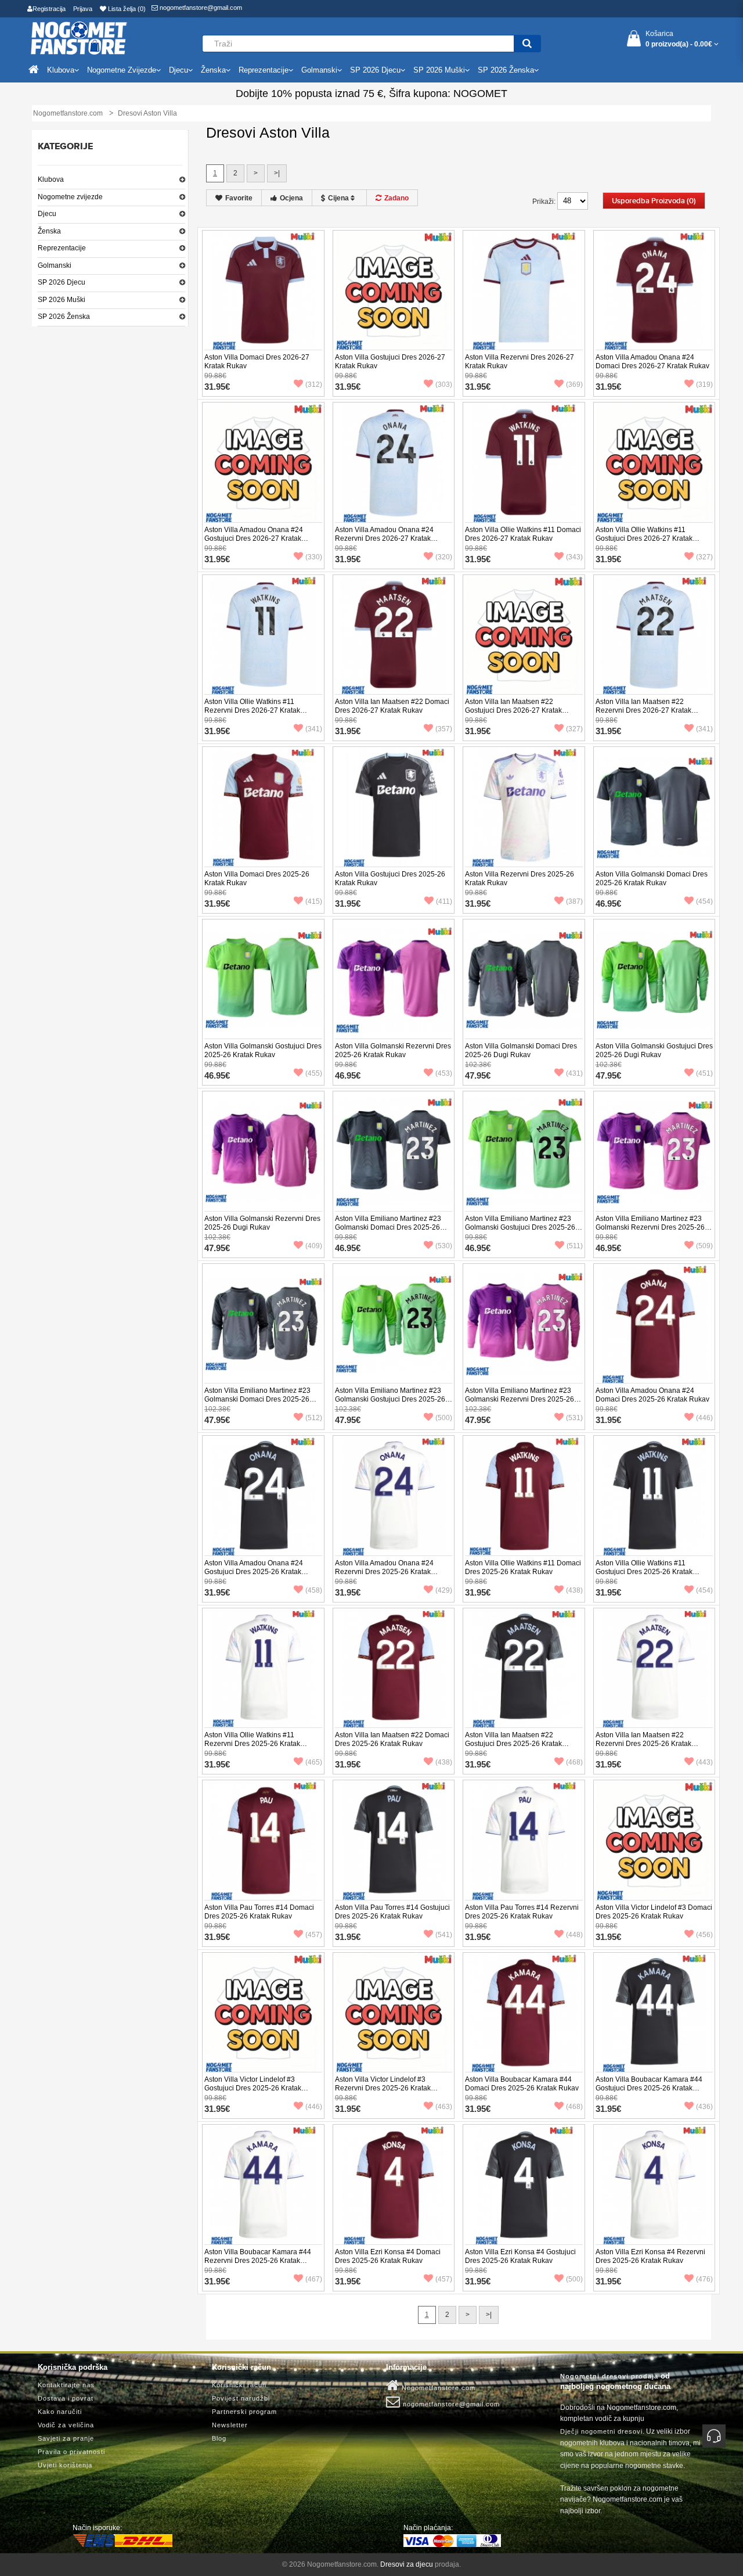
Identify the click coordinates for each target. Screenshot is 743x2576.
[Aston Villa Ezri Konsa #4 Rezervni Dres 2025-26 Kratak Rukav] (654, 2185)
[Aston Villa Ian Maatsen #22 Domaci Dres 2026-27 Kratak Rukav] (394, 635)
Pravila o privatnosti (71, 2452)
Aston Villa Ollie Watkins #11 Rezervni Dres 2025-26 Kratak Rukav (252, 1744)
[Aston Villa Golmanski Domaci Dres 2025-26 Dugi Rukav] (524, 979)
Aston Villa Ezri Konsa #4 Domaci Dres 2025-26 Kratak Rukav (388, 2256)
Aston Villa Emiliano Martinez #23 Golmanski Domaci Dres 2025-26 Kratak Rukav (388, 1227)
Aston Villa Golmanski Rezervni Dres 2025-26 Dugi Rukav (262, 1223)
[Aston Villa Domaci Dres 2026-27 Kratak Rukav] (263, 290)
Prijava (83, 9)
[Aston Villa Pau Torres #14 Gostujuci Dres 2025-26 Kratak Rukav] (394, 1841)
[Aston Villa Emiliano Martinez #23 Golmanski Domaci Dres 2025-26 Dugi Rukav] (263, 1324)
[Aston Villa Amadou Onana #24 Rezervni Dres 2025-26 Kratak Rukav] (394, 1496)
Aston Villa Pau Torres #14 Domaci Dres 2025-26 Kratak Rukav (259, 1912)
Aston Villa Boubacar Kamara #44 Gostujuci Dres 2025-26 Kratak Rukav (649, 2088)
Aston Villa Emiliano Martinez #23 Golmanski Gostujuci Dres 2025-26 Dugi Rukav (390, 1399)
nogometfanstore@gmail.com (200, 8)
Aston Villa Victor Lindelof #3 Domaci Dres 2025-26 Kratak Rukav (654, 1912)
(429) (444, 1590)
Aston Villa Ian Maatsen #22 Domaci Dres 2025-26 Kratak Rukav (392, 1739)
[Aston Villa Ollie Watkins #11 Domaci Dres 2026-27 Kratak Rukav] (524, 463)
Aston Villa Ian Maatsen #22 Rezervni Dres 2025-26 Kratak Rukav (643, 1744)
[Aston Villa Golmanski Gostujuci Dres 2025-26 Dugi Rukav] (654, 979)
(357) (444, 729)
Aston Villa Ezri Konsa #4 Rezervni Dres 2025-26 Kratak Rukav (650, 2256)
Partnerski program (244, 2412)
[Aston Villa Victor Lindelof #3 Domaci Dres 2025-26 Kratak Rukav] (654, 1841)
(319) (704, 385)
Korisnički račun (239, 2385)
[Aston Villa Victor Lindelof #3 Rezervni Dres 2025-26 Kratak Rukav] (394, 2013)
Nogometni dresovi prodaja (609, 2376)
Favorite (239, 198)
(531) (574, 1418)
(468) (574, 1762)
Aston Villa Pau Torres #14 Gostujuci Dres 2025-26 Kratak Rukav (392, 1912)
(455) (314, 1073)
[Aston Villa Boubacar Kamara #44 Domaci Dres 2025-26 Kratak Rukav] (524, 2013)
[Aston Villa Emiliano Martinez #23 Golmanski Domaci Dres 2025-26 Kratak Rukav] (394, 1152)
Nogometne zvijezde (70, 197)
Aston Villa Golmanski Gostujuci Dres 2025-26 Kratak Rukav (263, 1050)
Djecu (47, 214)
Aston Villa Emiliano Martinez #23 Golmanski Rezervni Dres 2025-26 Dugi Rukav (520, 1399)
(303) (444, 385)
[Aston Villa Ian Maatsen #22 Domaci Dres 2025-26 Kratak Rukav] (394, 1668)
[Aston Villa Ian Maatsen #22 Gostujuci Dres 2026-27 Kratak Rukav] (524, 635)
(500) (444, 1418)
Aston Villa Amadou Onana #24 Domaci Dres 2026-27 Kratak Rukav (652, 362)
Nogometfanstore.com (437, 2388)
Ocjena (291, 198)
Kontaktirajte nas (66, 2385)
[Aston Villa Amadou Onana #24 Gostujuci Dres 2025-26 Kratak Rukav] (263, 1496)
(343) (574, 557)
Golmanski (55, 265)
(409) (314, 1246)
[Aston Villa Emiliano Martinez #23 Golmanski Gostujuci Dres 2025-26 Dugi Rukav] (394, 1324)
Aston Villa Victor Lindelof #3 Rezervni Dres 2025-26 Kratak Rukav (383, 2088)
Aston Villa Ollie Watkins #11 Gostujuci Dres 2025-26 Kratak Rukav (644, 1572)
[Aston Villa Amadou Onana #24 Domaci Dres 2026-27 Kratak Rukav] (654, 290)
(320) (444, 557)
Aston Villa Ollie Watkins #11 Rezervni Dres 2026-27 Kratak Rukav (252, 710)
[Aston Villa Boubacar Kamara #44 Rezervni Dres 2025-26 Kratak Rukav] (263, 2185)
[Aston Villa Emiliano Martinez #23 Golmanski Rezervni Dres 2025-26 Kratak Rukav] (654, 1152)
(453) (444, 1073)
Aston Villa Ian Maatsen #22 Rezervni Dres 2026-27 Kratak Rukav (643, 710)
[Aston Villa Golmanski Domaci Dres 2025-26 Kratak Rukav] (654, 807)
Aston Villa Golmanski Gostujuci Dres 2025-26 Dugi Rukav (654, 1050)
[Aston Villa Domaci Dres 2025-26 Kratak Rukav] (263, 807)
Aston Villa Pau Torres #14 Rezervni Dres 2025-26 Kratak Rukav (522, 1912)
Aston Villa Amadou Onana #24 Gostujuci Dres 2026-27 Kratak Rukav (254, 538)
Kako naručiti (60, 2412)
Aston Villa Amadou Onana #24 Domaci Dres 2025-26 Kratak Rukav (652, 1395)
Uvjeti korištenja (65, 2465)
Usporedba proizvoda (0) (654, 201)
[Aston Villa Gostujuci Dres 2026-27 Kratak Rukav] (394, 290)
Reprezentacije (62, 248)
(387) (574, 901)
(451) (704, 1073)
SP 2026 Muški (62, 300)
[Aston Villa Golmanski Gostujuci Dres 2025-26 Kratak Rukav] (263, 979)
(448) (574, 1935)
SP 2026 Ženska (64, 317)
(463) (444, 2107)
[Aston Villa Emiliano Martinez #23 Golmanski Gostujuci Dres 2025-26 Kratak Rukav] (524, 1152)
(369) (574, 385)
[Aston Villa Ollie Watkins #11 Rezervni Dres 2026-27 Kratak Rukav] (263, 635)
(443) (704, 1762)
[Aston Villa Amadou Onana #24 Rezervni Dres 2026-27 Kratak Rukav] (394, 463)
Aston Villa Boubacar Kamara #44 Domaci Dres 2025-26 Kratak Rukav (522, 2084)
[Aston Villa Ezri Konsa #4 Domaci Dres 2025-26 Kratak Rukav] (394, 2185)
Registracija (49, 9)
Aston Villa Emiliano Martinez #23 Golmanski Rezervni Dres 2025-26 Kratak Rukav (650, 1227)
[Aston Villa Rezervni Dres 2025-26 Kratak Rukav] (524, 807)
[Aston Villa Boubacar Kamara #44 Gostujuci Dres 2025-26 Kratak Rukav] (654, 2013)
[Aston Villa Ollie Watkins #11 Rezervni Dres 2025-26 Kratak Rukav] (263, 1668)
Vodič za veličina (66, 2425)
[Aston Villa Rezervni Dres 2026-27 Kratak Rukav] (524, 290)
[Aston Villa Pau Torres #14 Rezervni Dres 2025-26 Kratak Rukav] (524, 1841)
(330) (314, 557)
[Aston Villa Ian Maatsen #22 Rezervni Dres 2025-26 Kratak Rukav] (654, 1668)
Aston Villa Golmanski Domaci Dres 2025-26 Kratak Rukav (652, 879)
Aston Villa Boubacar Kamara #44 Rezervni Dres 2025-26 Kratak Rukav (258, 2261)
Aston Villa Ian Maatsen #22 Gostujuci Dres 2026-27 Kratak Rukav (513, 710)
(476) (704, 2279)
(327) (704, 557)
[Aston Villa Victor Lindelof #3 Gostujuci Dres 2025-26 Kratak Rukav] (263, 2013)
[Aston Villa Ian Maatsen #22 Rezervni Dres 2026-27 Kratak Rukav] (654, 635)
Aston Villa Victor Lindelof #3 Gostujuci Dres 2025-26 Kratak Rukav (253, 2088)
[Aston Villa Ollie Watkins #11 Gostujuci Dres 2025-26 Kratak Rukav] (654, 1496)
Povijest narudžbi (241, 2398)
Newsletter (230, 2425)
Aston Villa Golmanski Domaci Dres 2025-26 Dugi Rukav (521, 1050)
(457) (314, 1935)
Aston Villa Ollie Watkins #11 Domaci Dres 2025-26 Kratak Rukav (523, 1567)
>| (277, 173)
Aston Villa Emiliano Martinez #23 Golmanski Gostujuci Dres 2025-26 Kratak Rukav (520, 1227)
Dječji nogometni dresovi (601, 2431)
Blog (219, 2438)
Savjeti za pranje (66, 2438)
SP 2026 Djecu (62, 282)
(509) (704, 1246)
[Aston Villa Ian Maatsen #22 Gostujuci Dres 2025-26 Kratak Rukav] (524, 1668)
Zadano (396, 198)
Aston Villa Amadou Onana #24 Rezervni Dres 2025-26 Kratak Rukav (384, 1572)
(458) (314, 1590)
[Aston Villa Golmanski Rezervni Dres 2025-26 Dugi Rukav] (263, 1152)
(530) (444, 1246)
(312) (314, 385)
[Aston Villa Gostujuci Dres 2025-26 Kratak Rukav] (394, 807)
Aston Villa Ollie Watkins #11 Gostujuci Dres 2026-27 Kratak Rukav (644, 538)
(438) (574, 1590)
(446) (704, 1418)
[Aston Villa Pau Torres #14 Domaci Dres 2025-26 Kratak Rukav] (263, 1841)
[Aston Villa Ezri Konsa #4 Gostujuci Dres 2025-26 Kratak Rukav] (524, 2185)
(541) (444, 1935)
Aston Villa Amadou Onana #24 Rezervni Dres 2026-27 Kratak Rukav (384, 538)
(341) (314, 729)
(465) (314, 1762)
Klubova (51, 179)
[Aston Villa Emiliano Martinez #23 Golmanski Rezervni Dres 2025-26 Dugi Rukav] (524, 1324)
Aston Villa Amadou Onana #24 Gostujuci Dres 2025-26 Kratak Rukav (254, 1572)
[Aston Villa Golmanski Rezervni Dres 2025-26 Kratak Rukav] (394, 979)
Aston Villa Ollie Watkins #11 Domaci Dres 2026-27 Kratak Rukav (523, 534)
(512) (314, 1418)
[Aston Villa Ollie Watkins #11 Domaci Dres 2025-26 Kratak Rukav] (524, 1496)
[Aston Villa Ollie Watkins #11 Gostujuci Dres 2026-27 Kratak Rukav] (654, 463)
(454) (704, 901)
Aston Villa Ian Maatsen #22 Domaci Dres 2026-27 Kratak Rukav (392, 706)
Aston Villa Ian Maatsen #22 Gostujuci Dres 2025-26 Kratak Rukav (513, 1744)
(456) (704, 1935)
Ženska (49, 231)
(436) (704, 2107)
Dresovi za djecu (407, 2564)
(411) (444, 901)
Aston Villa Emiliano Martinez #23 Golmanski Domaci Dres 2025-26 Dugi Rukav (257, 1399)
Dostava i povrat (66, 2398)
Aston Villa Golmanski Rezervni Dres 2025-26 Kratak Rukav (393, 1050)
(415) (314, 901)
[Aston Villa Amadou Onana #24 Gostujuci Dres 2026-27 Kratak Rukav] (263, 463)
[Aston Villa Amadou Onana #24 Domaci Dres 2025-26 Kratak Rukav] (654, 1324)
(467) (314, 2279)
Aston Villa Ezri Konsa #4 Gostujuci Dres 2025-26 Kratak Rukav (520, 2256)
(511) (575, 1246)
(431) (574, 1073)
